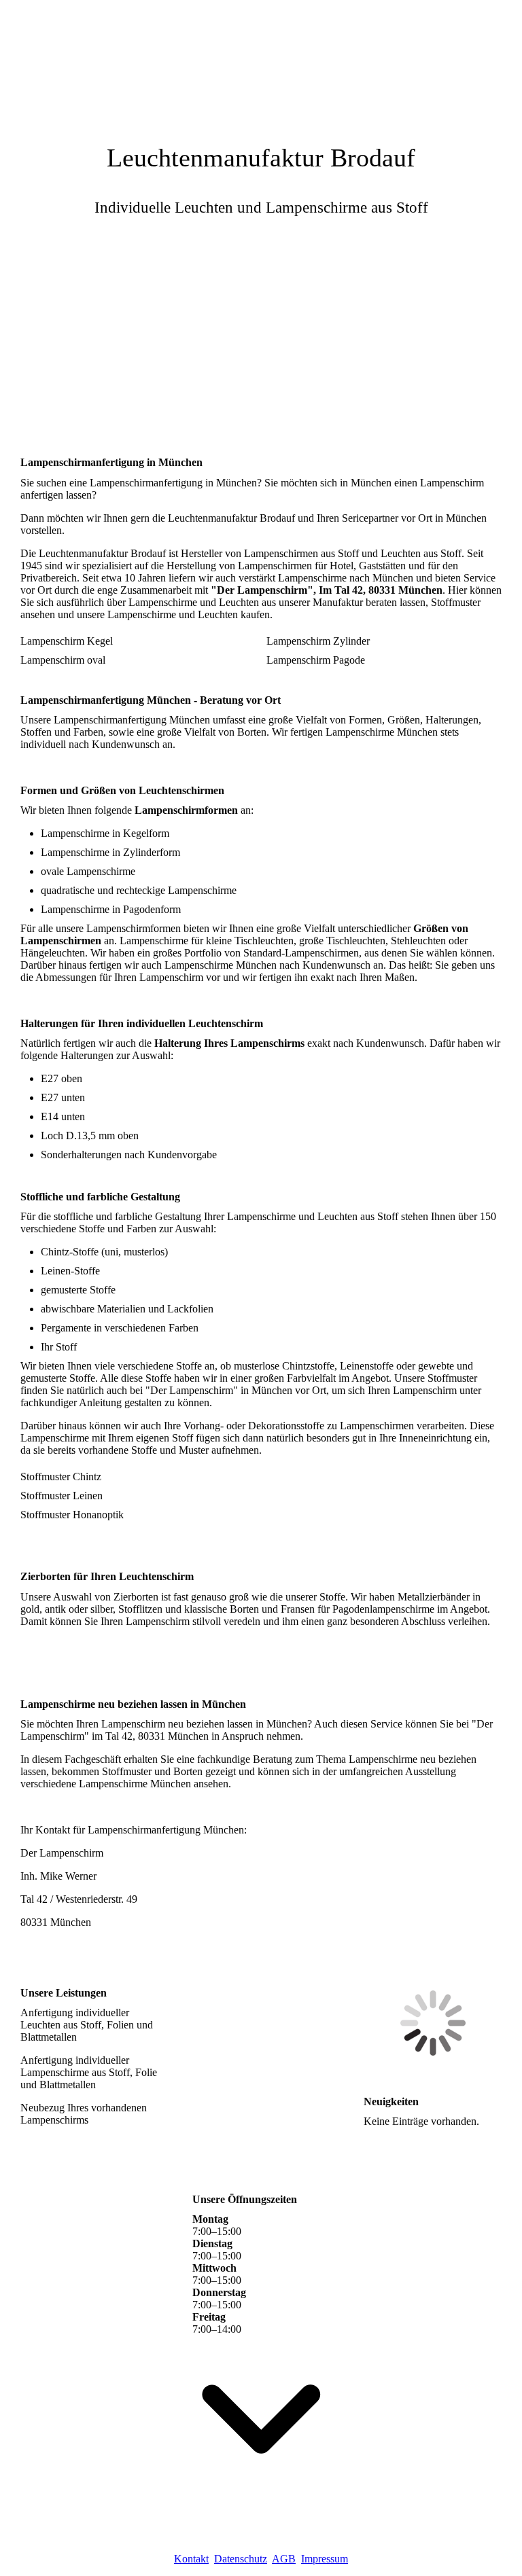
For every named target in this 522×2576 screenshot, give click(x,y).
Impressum (325, 2559)
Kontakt (191, 2559)
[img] (261, 65)
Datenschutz (241, 2559)
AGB (284, 2559)
